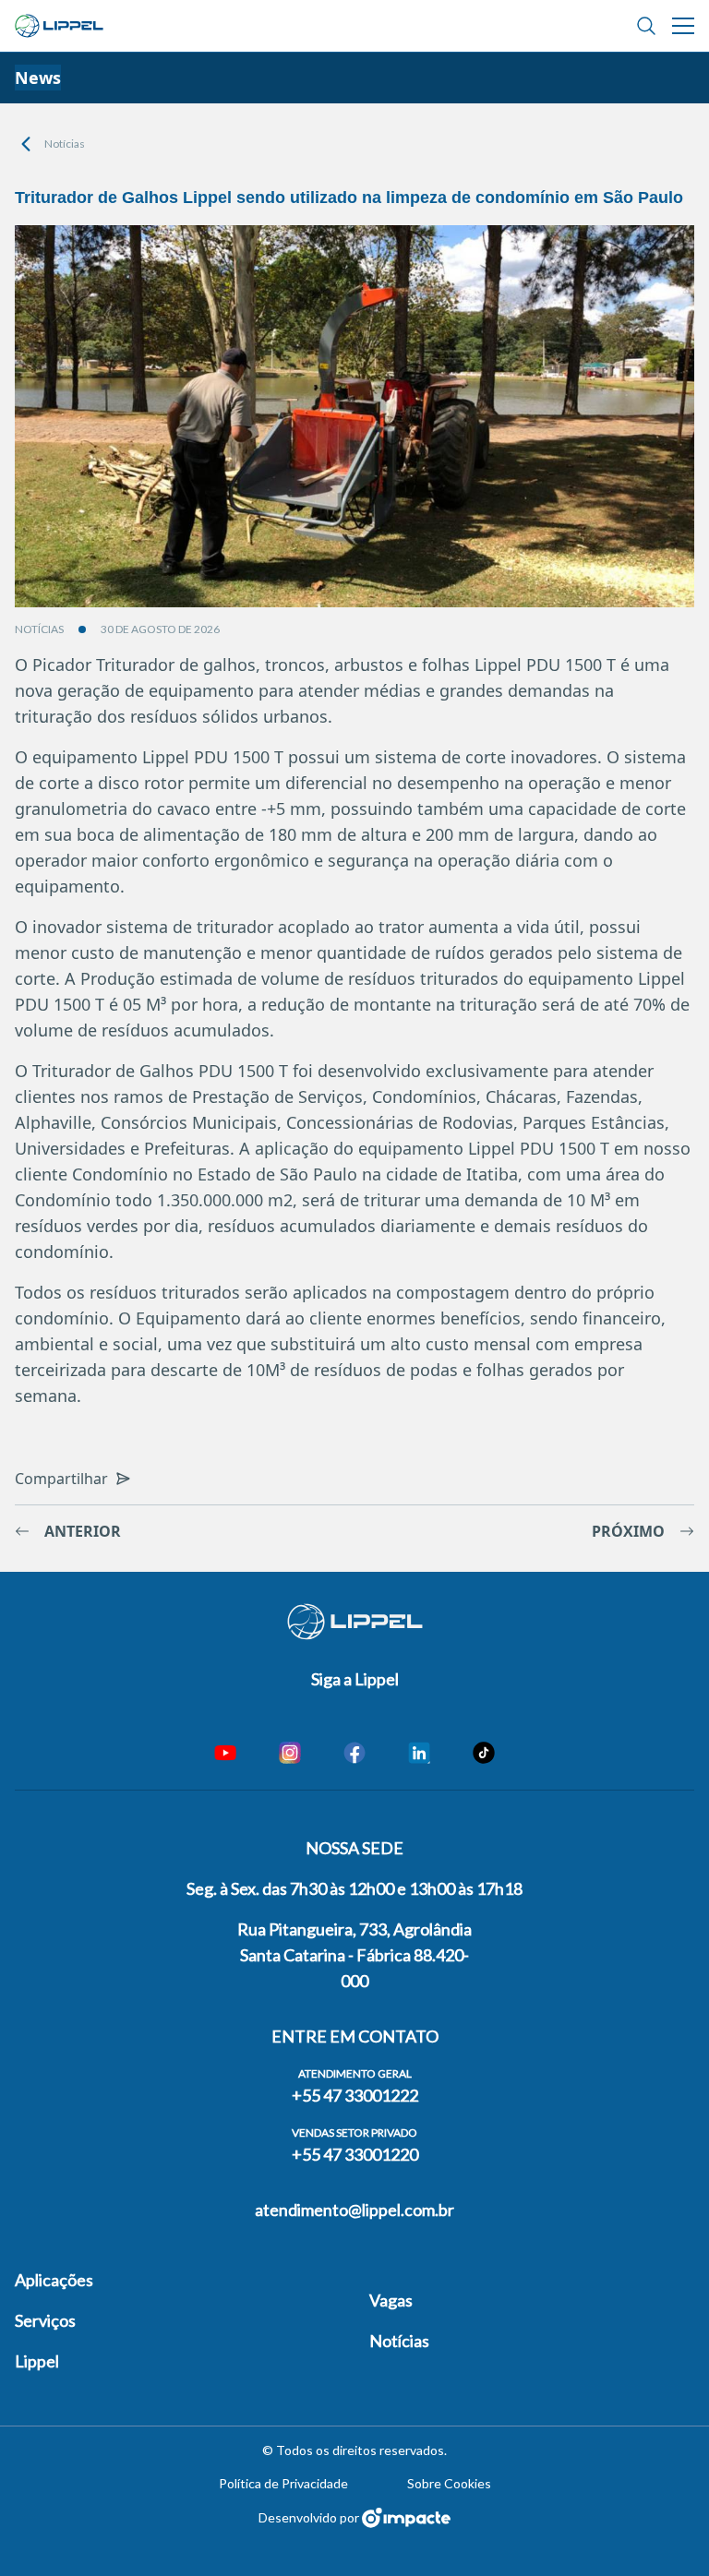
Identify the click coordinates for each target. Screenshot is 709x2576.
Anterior (83, 1531)
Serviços (45, 2320)
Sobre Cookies (449, 2483)
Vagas (391, 2300)
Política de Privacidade (283, 2483)
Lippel (37, 2361)
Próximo (628, 1531)
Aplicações (54, 2280)
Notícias (65, 144)
